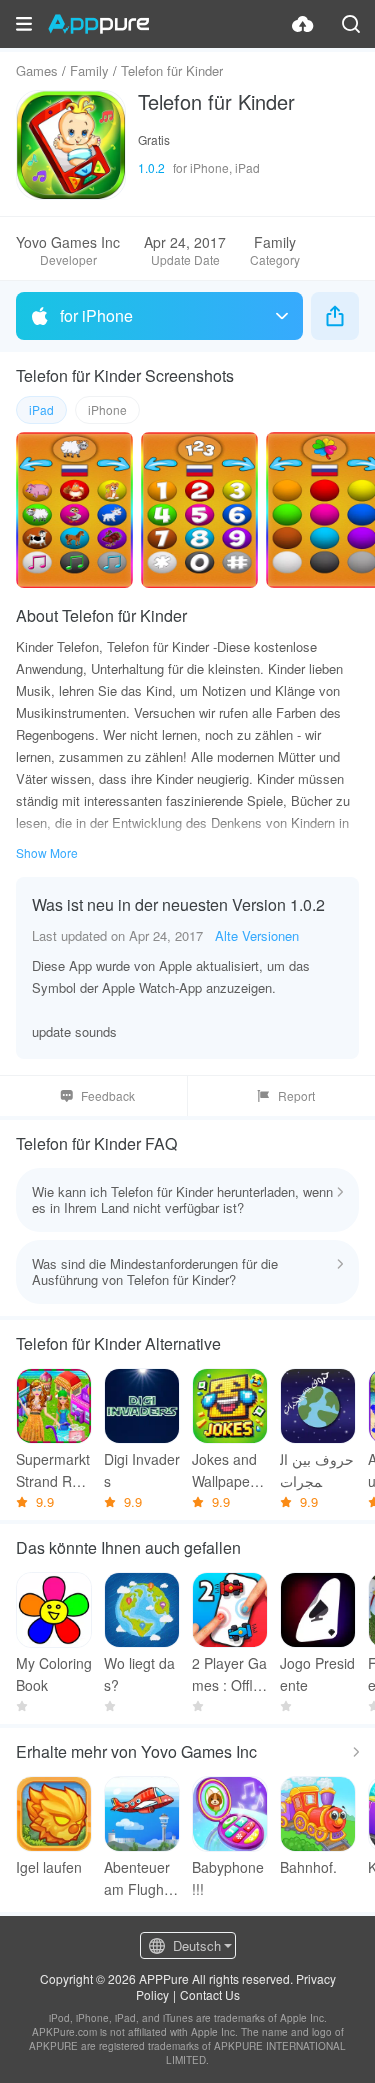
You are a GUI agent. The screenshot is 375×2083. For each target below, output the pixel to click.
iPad (41, 409)
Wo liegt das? (139, 1674)
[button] (24, 24)
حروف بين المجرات (317, 1470)
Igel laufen (49, 1867)
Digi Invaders (142, 1470)
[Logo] (98, 24)
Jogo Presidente (317, 1674)
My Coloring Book (54, 1674)
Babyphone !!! (228, 1878)
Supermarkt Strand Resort (53, 1470)
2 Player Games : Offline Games (229, 1674)
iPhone (107, 409)
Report (296, 1095)
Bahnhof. (308, 1867)
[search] (351, 24)
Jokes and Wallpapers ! (227, 1470)
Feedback (108, 1095)
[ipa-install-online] (303, 24)
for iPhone (96, 315)
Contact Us (210, 1994)
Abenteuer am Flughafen (140, 1878)
